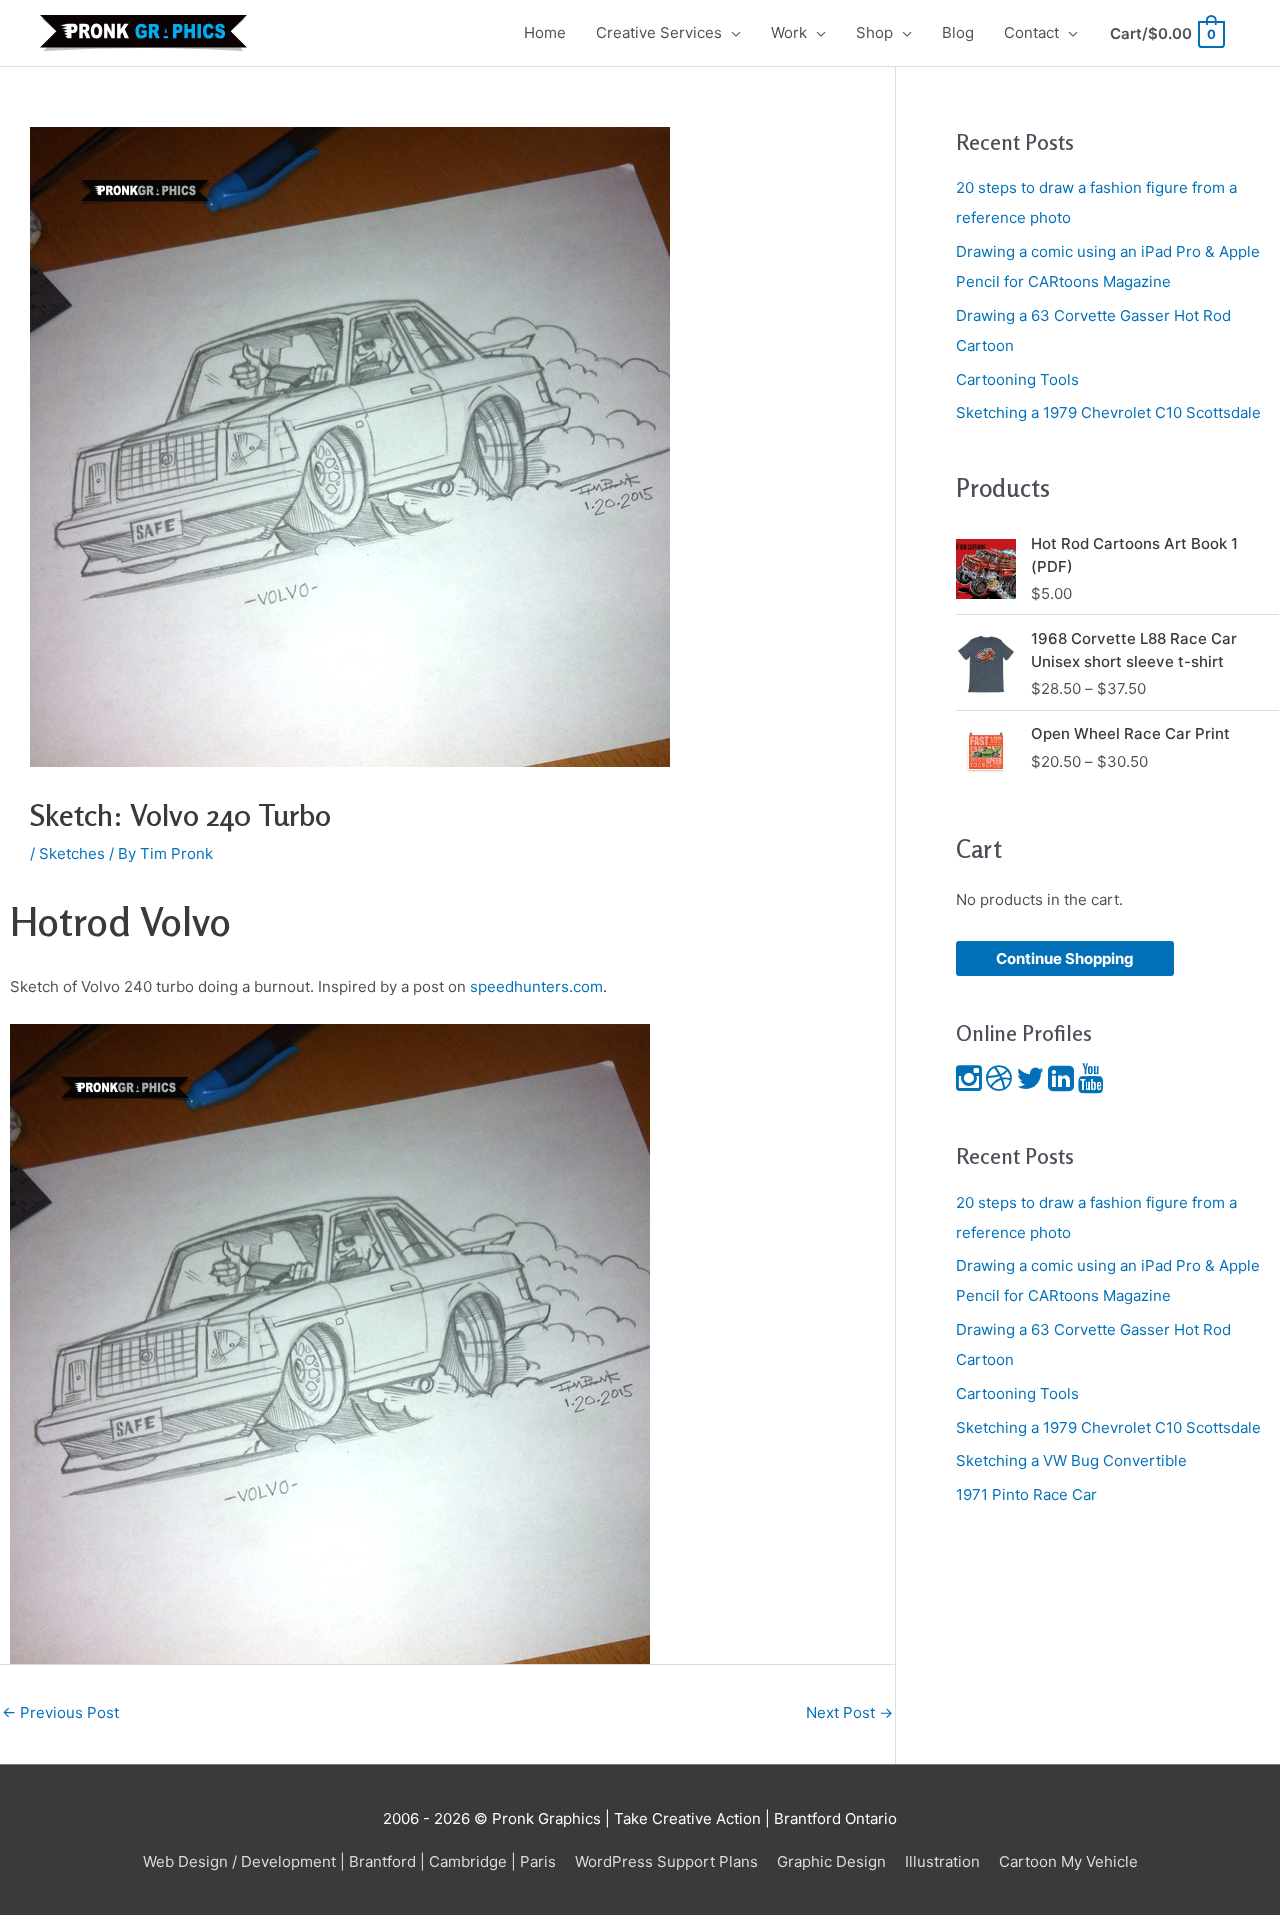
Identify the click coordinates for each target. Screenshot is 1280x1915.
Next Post (849, 1712)
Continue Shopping (1065, 958)
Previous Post (60, 1712)
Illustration (942, 1861)
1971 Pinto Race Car (1026, 1494)
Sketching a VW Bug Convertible (1071, 1460)
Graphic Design (831, 1861)
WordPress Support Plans (666, 1861)
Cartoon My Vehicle (1068, 1861)
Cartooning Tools (1017, 379)
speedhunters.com (536, 986)
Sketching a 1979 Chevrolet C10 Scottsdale (1108, 412)
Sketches (72, 853)
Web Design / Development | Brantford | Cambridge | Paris (349, 1861)
